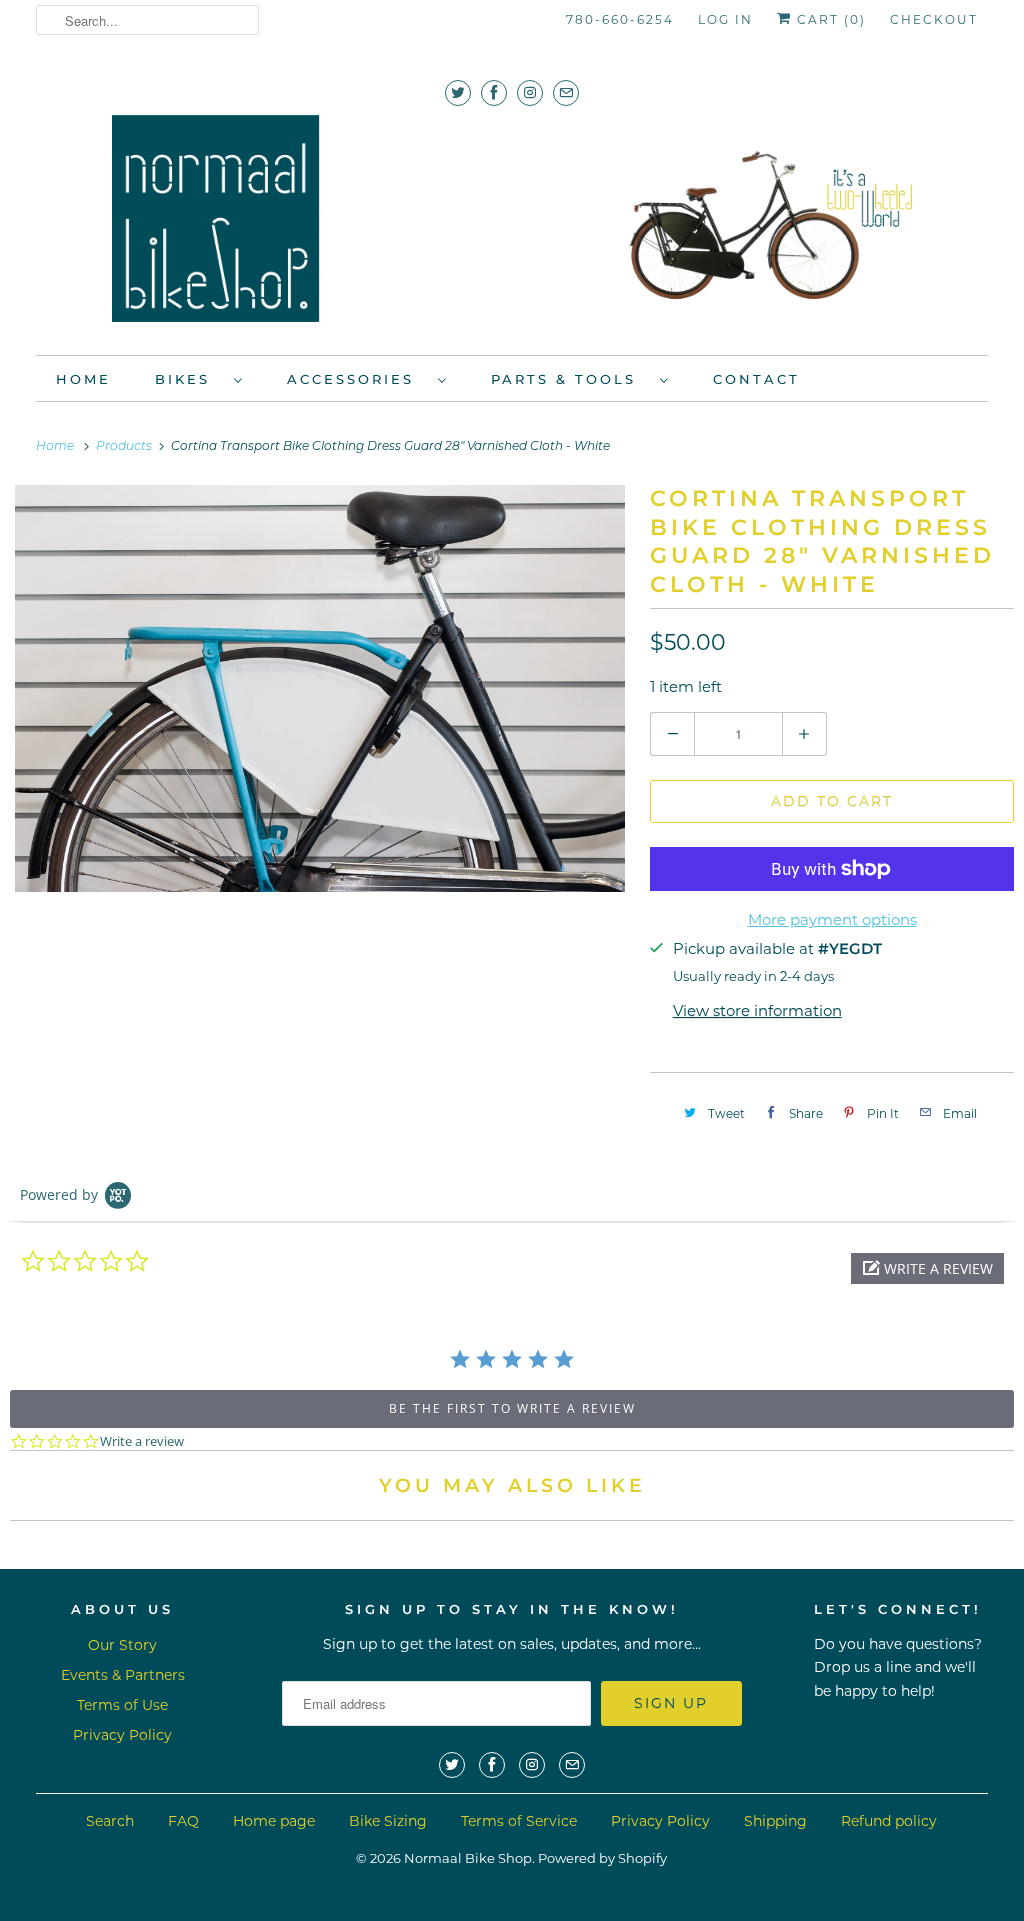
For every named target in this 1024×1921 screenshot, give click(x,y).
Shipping (775, 1821)
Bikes (189, 379)
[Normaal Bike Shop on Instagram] (530, 92)
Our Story (122, 1645)
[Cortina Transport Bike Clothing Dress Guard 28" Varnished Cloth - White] (320, 688)
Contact (756, 379)
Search (110, 1821)
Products (125, 447)
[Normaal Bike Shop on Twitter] (458, 92)
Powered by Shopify (602, 1858)
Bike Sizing (388, 1821)
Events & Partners (123, 1675)
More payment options (832, 919)
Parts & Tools (570, 379)
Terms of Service (519, 1821)
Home (83, 379)
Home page (274, 1821)
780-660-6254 (620, 19)
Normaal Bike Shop (468, 1858)
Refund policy (889, 1821)
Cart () (829, 19)
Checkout (934, 19)
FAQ (183, 1821)
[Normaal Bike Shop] (512, 225)
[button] (927, 1268)
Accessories (357, 379)
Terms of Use (122, 1705)
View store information (757, 1010)
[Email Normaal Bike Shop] (566, 92)
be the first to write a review (512, 1408)
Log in (725, 19)
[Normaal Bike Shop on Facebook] (494, 92)
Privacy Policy (122, 1735)
